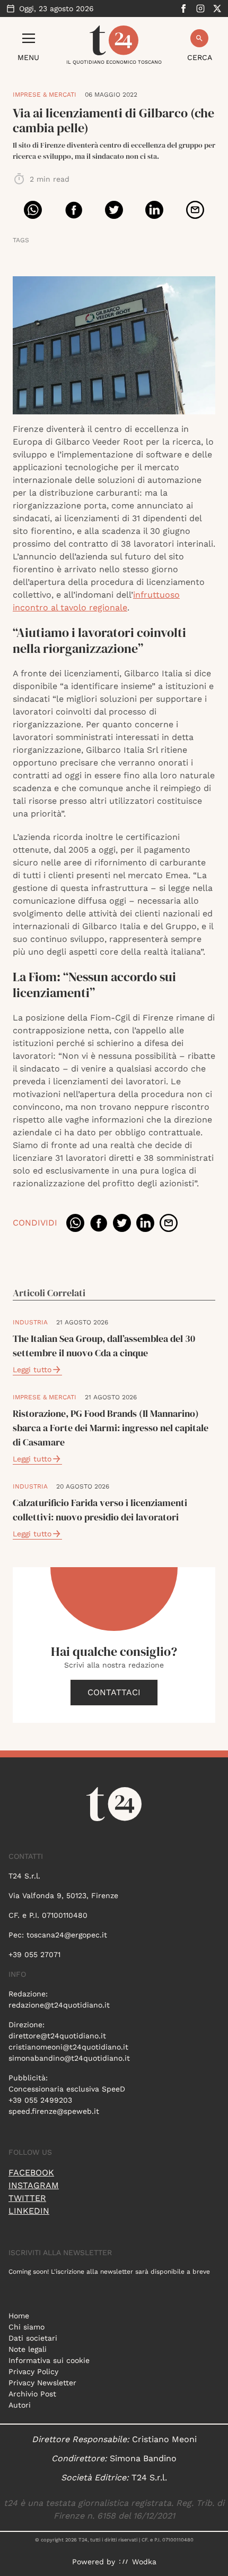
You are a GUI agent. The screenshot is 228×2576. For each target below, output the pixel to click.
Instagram (34, 2185)
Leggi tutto (32, 1370)
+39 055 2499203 (40, 2100)
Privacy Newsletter (42, 2383)
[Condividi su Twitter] (114, 210)
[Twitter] (217, 8)
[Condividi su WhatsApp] (33, 210)
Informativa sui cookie (49, 2360)
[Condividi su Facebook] (74, 210)
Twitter (27, 2198)
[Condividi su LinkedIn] (154, 210)
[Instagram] (200, 8)
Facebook (31, 2173)
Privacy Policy (33, 2371)
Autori (20, 2405)
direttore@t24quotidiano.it (57, 2036)
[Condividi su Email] (195, 210)
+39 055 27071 (34, 1954)
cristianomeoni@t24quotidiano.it (68, 2047)
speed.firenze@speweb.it (54, 2111)
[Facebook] (183, 8)
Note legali (28, 2349)
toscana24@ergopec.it (67, 1935)
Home (19, 2316)
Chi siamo (27, 2327)
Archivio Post (32, 2394)
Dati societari (33, 2338)
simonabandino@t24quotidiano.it (69, 2058)
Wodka (144, 2562)
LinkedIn (29, 2211)
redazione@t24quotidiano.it (59, 2005)
